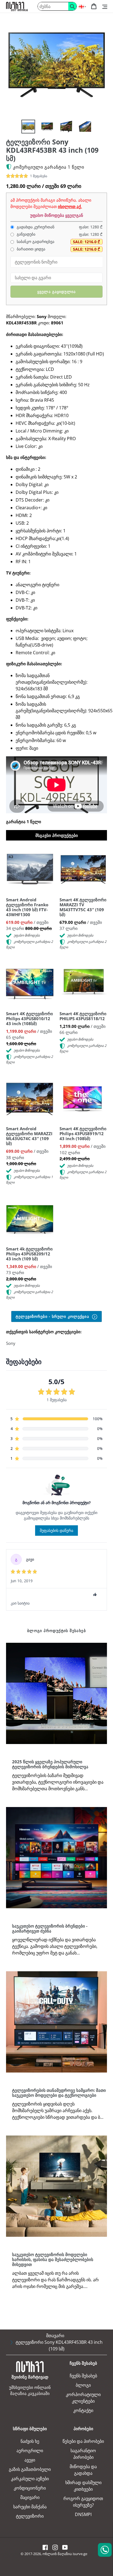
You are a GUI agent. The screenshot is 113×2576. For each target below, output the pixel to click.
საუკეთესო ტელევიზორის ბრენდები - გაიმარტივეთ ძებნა (50, 1928)
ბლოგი (83, 2385)
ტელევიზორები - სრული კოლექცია (53, 1316)
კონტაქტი (83, 2410)
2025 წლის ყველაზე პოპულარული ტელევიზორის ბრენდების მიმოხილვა (50, 1764)
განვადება (26, 234)
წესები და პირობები (83, 2441)
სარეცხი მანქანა (30, 2507)
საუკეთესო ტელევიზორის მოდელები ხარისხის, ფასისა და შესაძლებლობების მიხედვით (53, 2259)
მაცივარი (30, 2497)
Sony (11, 1343)
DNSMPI (83, 2514)
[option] (28, 127)
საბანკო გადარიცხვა (35, 242)
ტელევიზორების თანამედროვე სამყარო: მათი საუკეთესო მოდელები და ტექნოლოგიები (59, 2093)
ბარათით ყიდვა (30, 249)
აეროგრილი (30, 2451)
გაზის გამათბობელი (30, 2469)
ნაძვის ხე (30, 2441)
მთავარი (55, 2336)
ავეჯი (30, 2460)
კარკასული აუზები (30, 2479)
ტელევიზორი (30, 2516)
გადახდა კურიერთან (35, 227)
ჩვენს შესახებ (83, 2376)
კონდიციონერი (30, 2488)
